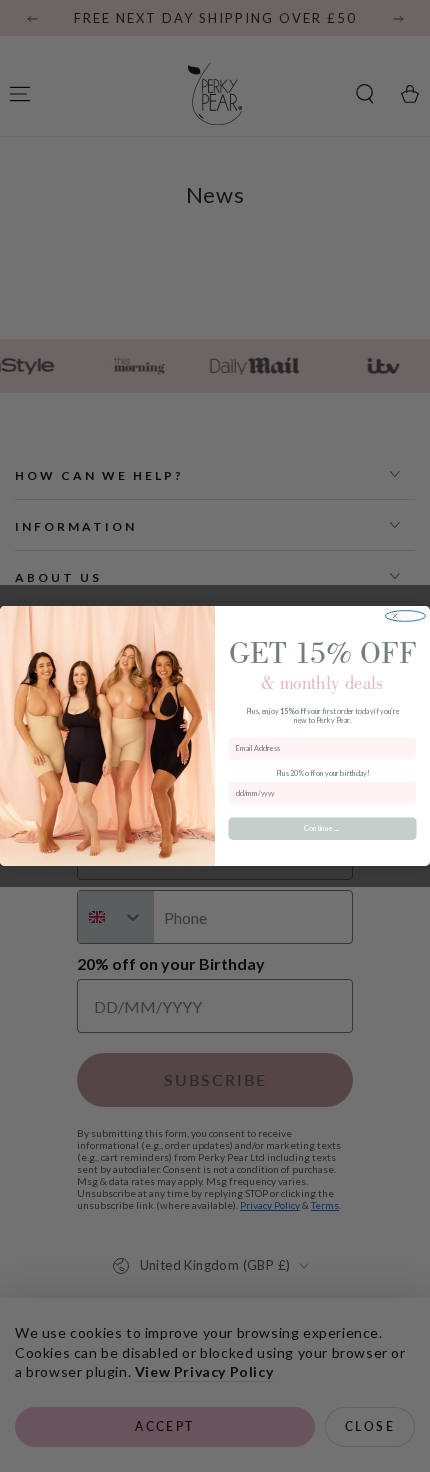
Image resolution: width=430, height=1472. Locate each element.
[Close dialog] (405, 616)
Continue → (322, 828)
